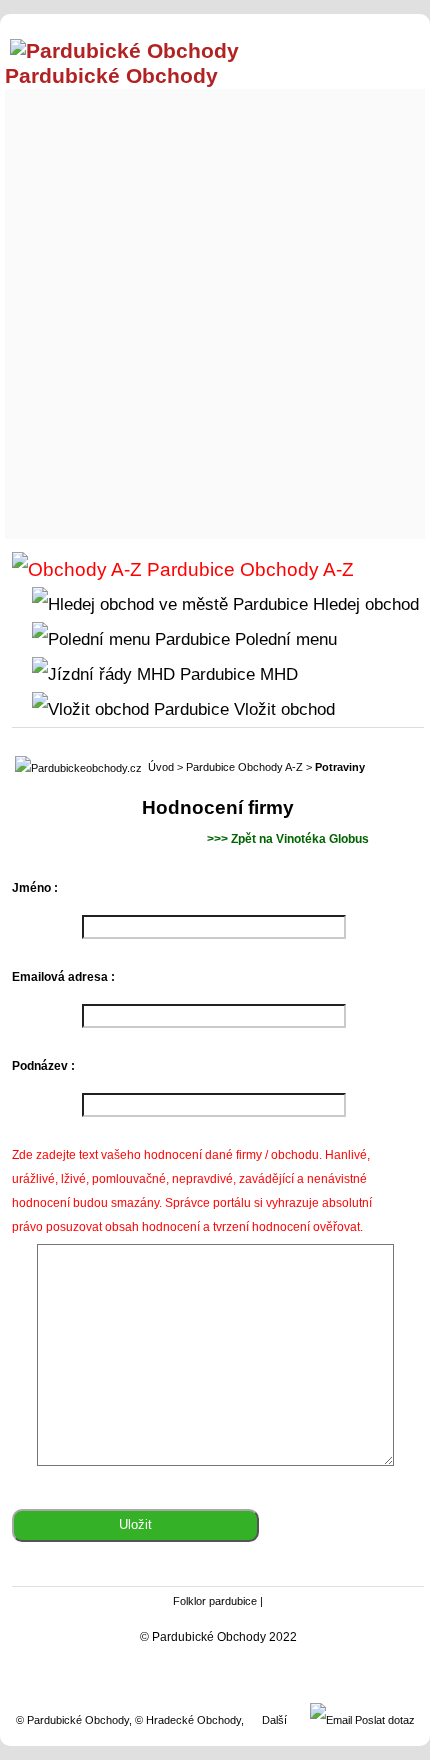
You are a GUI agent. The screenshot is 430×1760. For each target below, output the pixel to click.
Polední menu (283, 639)
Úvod (161, 767)
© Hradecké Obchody (188, 1720)
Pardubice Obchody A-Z (244, 767)
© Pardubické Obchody (72, 1720)
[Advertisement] (215, 309)
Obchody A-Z (294, 569)
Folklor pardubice (215, 1601)
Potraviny (340, 767)
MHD (276, 674)
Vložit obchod (282, 709)
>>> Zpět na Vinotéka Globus (288, 839)
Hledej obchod (363, 604)
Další (274, 1720)
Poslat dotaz (383, 1720)
